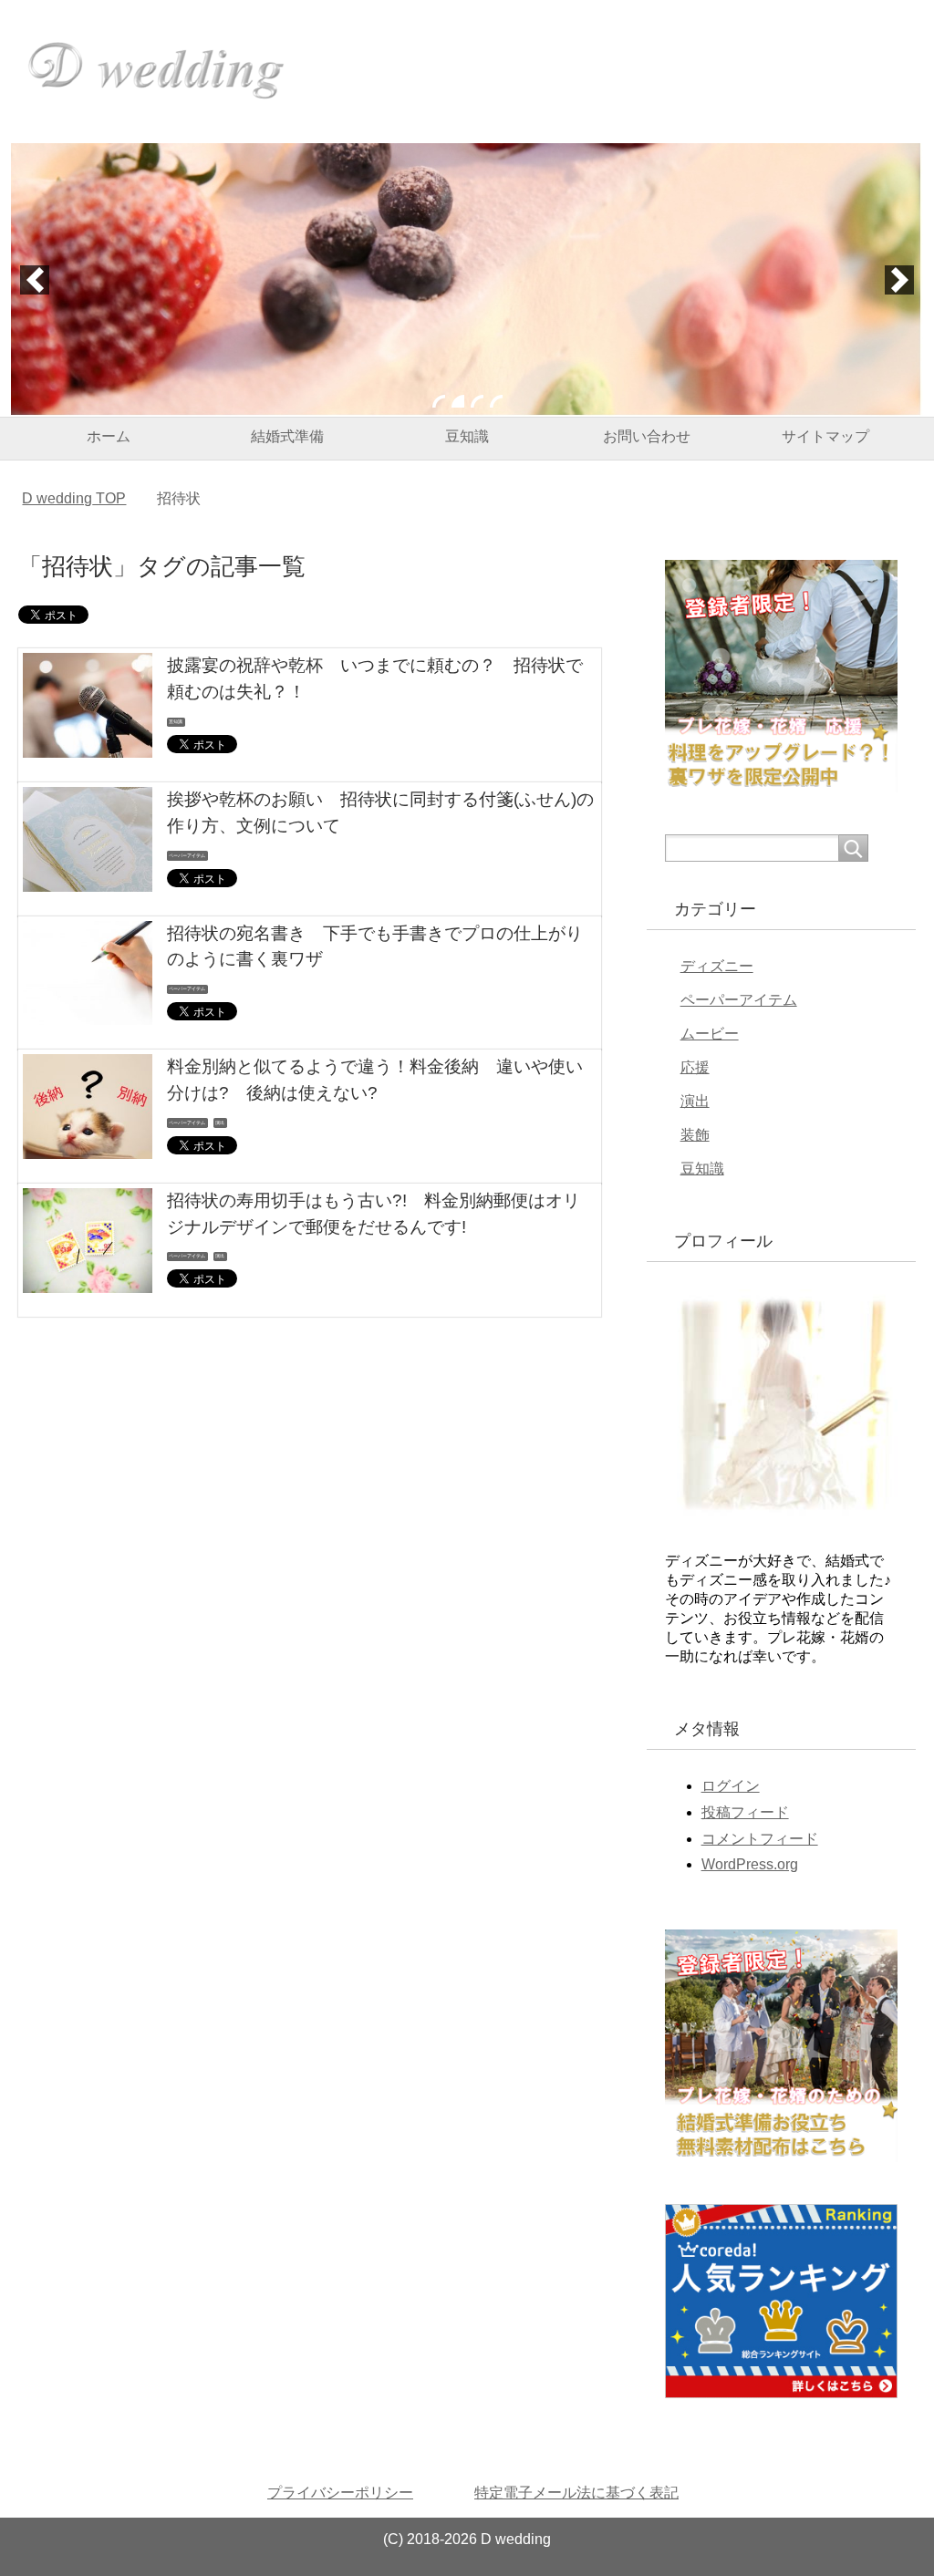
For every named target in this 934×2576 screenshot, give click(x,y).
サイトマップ (825, 436)
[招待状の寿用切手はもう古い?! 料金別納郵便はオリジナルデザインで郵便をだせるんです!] (87, 1279)
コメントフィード (760, 1839)
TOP (74, 498)
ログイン (731, 1786)
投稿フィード (745, 1812)
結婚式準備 (287, 436)
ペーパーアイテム (187, 855)
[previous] (35, 280)
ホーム (109, 436)
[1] (439, 401)
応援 (695, 1067)
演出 (220, 1122)
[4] (496, 401)
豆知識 (467, 436)
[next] (899, 280)
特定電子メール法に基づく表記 (576, 2493)
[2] (458, 401)
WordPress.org (750, 1864)
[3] (477, 401)
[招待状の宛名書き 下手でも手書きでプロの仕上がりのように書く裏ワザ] (87, 1012)
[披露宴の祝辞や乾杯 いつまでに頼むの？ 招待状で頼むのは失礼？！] (87, 744)
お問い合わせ (647, 436)
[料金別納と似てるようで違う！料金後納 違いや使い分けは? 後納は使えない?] (87, 1145)
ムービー (710, 1034)
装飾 (695, 1135)
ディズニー (717, 966)
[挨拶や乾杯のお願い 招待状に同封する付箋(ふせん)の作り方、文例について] (87, 878)
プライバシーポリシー (340, 2493)
